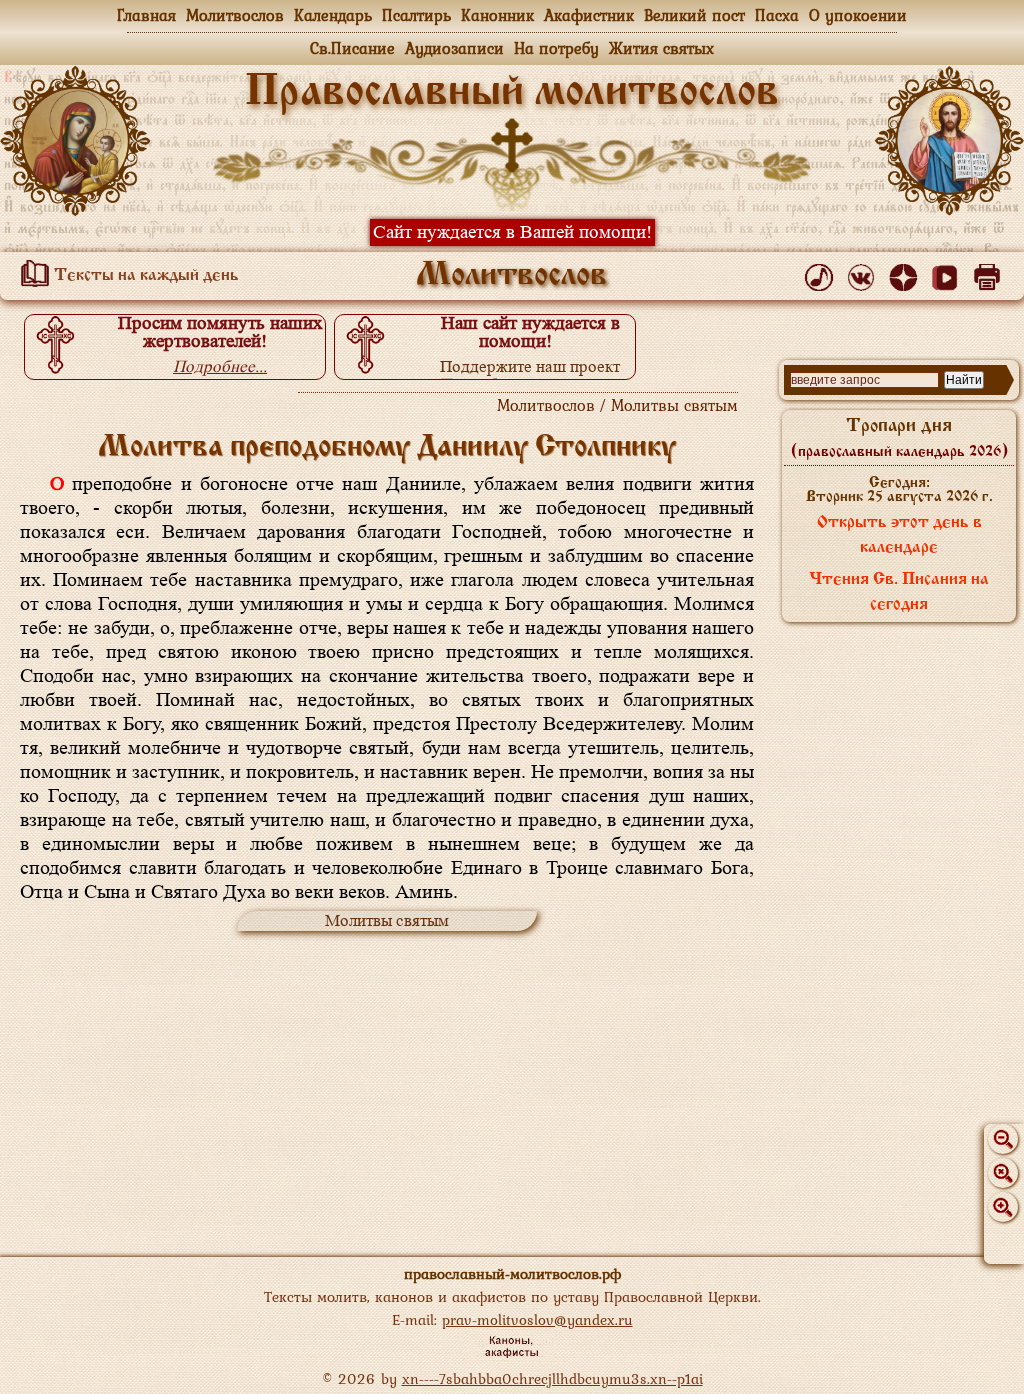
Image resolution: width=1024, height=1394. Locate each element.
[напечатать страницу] (990, 273)
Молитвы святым (387, 920)
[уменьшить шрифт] (1003, 1139)
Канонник (497, 15)
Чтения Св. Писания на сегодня (899, 592)
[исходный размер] (1003, 1173)
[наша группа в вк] (864, 273)
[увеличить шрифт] (1003, 1207)
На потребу (556, 48)
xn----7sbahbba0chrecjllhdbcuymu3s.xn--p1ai (552, 1378)
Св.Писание (352, 48)
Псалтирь (416, 15)
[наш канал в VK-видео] (948, 273)
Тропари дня (899, 438)
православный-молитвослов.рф (512, 1273)
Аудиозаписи (454, 48)
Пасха (777, 15)
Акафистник (589, 15)
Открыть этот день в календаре (899, 535)
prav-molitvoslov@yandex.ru (537, 1319)
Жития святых (661, 48)
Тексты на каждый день (144, 276)
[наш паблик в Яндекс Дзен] (906, 273)
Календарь (333, 15)
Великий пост (694, 15)
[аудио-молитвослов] (822, 273)
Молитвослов (235, 15)
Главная (146, 15)
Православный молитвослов (512, 93)
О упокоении (858, 15)
